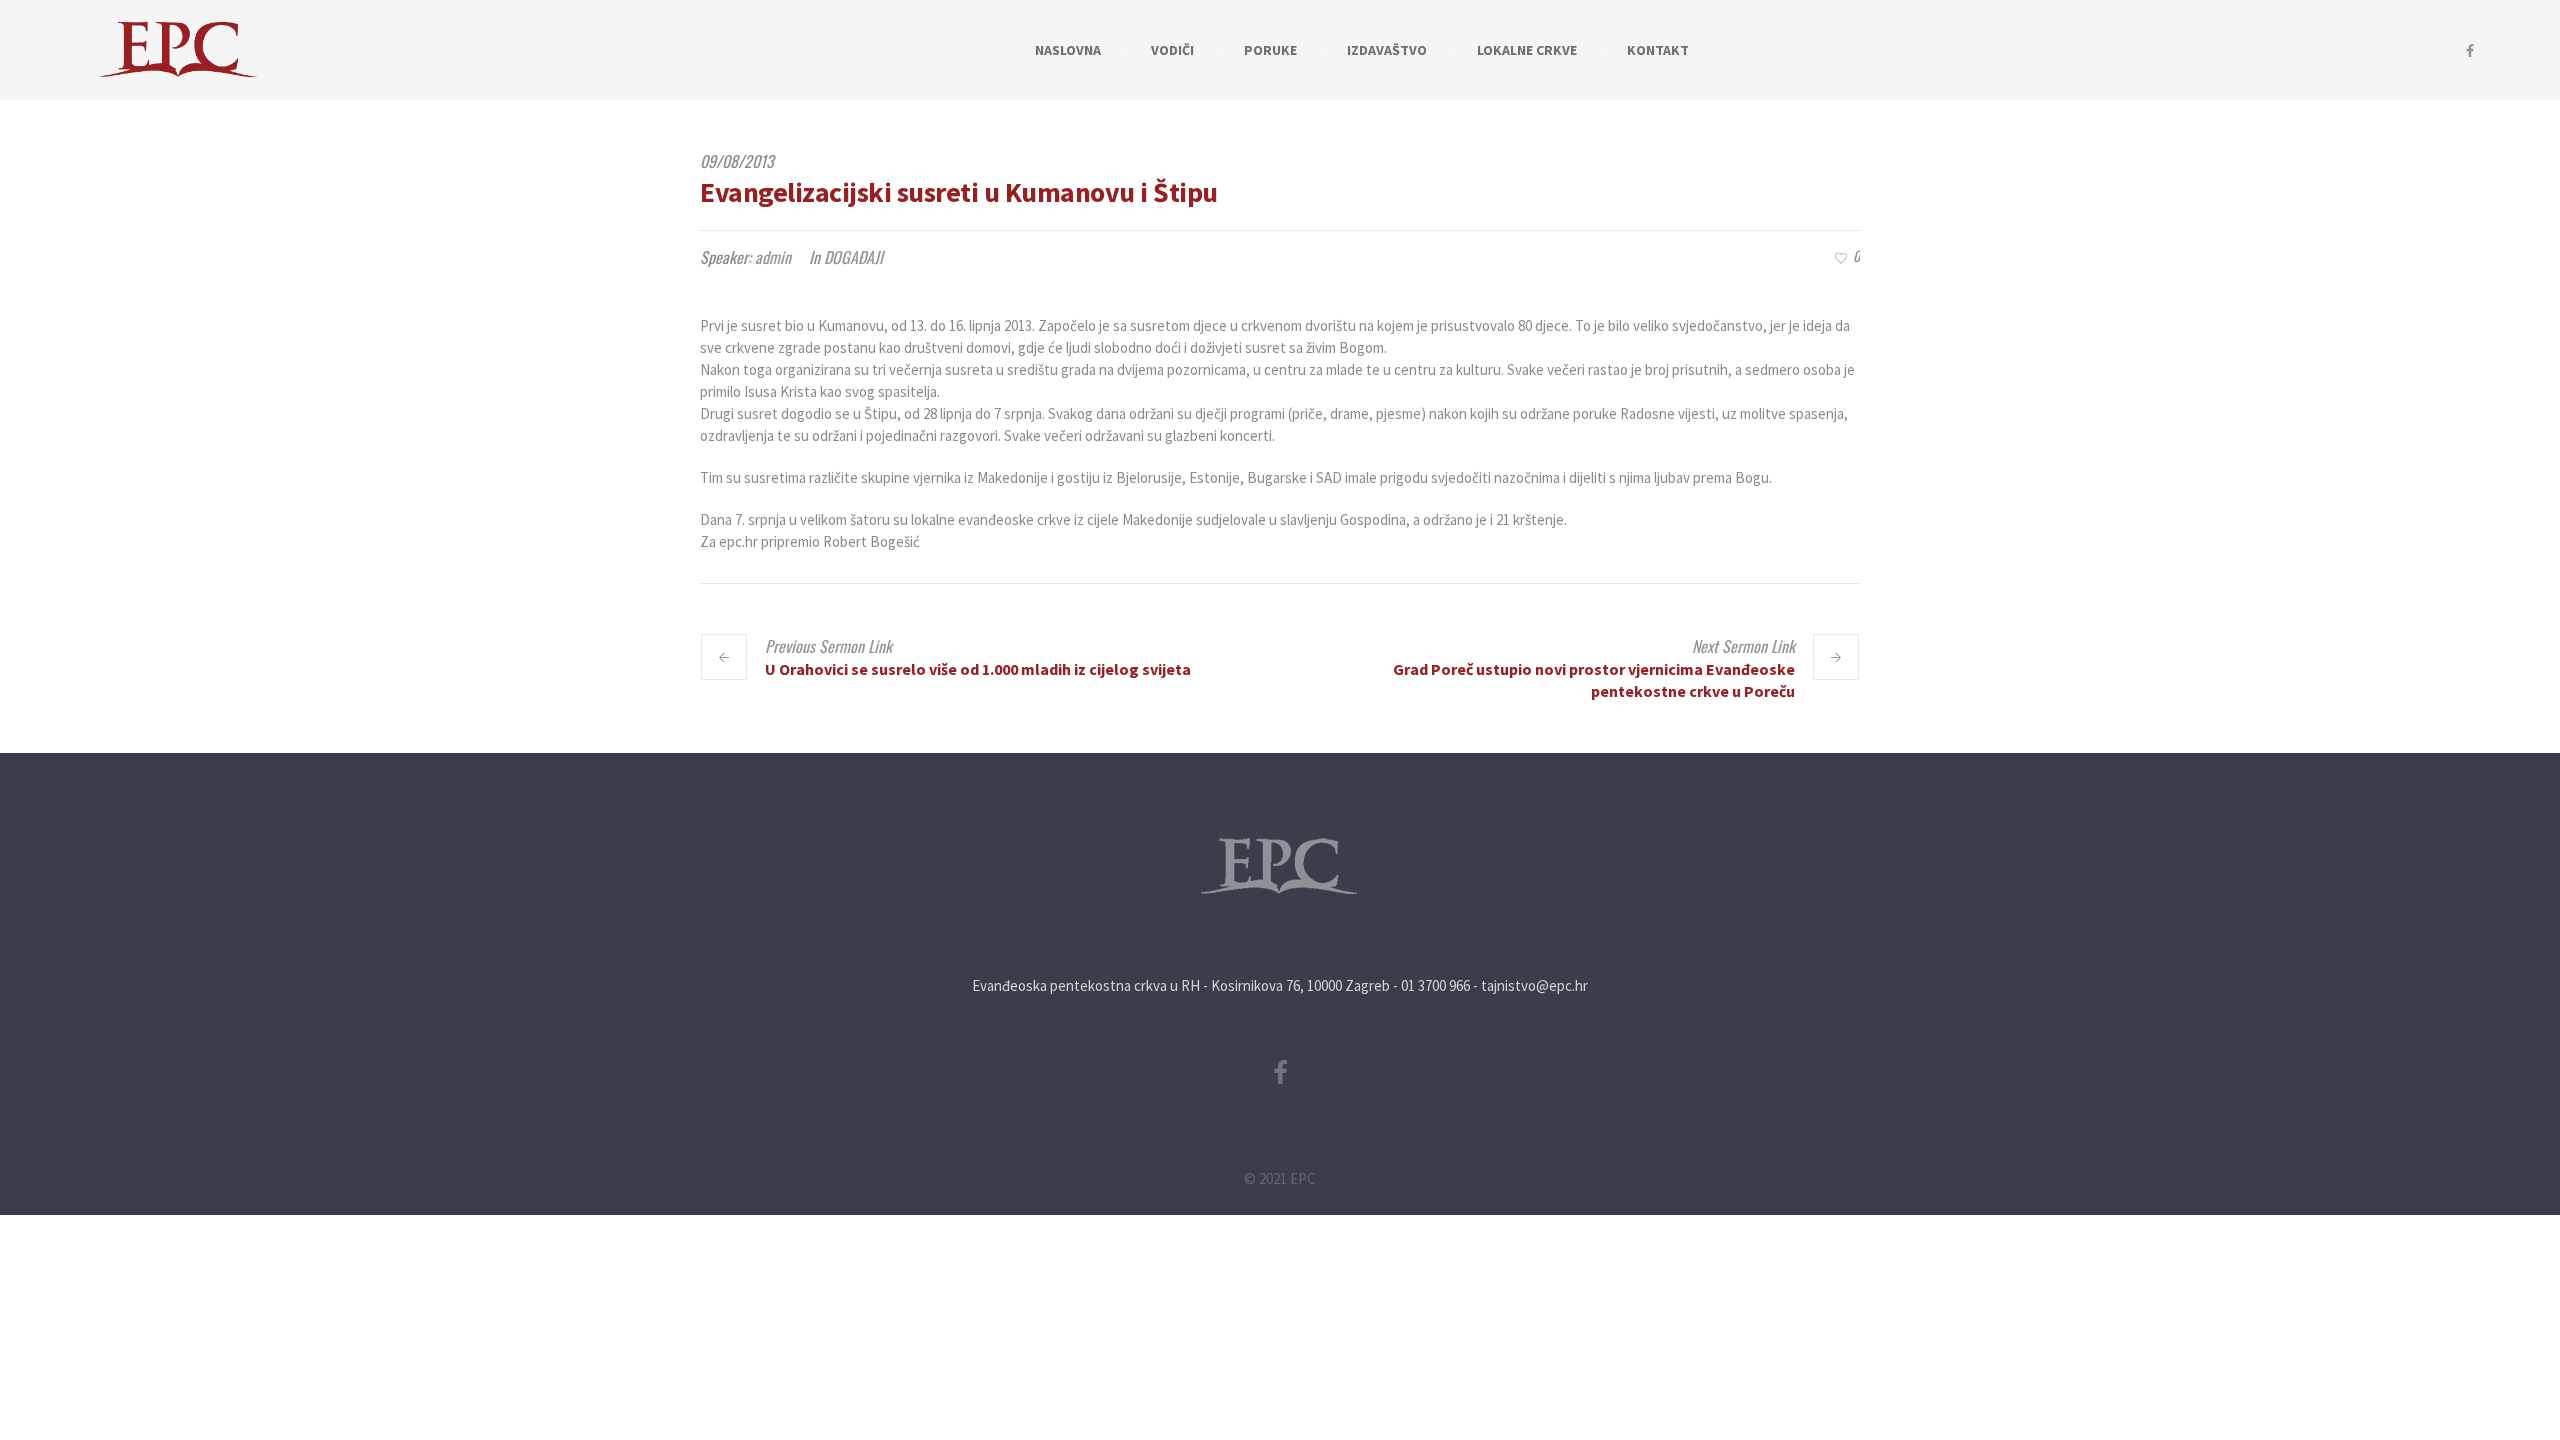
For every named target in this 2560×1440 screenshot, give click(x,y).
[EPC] (1280, 866)
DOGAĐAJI (853, 257)
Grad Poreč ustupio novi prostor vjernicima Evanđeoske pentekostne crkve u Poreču (1594, 680)
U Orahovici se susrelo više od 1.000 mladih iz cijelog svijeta (978, 669)
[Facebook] (2470, 51)
